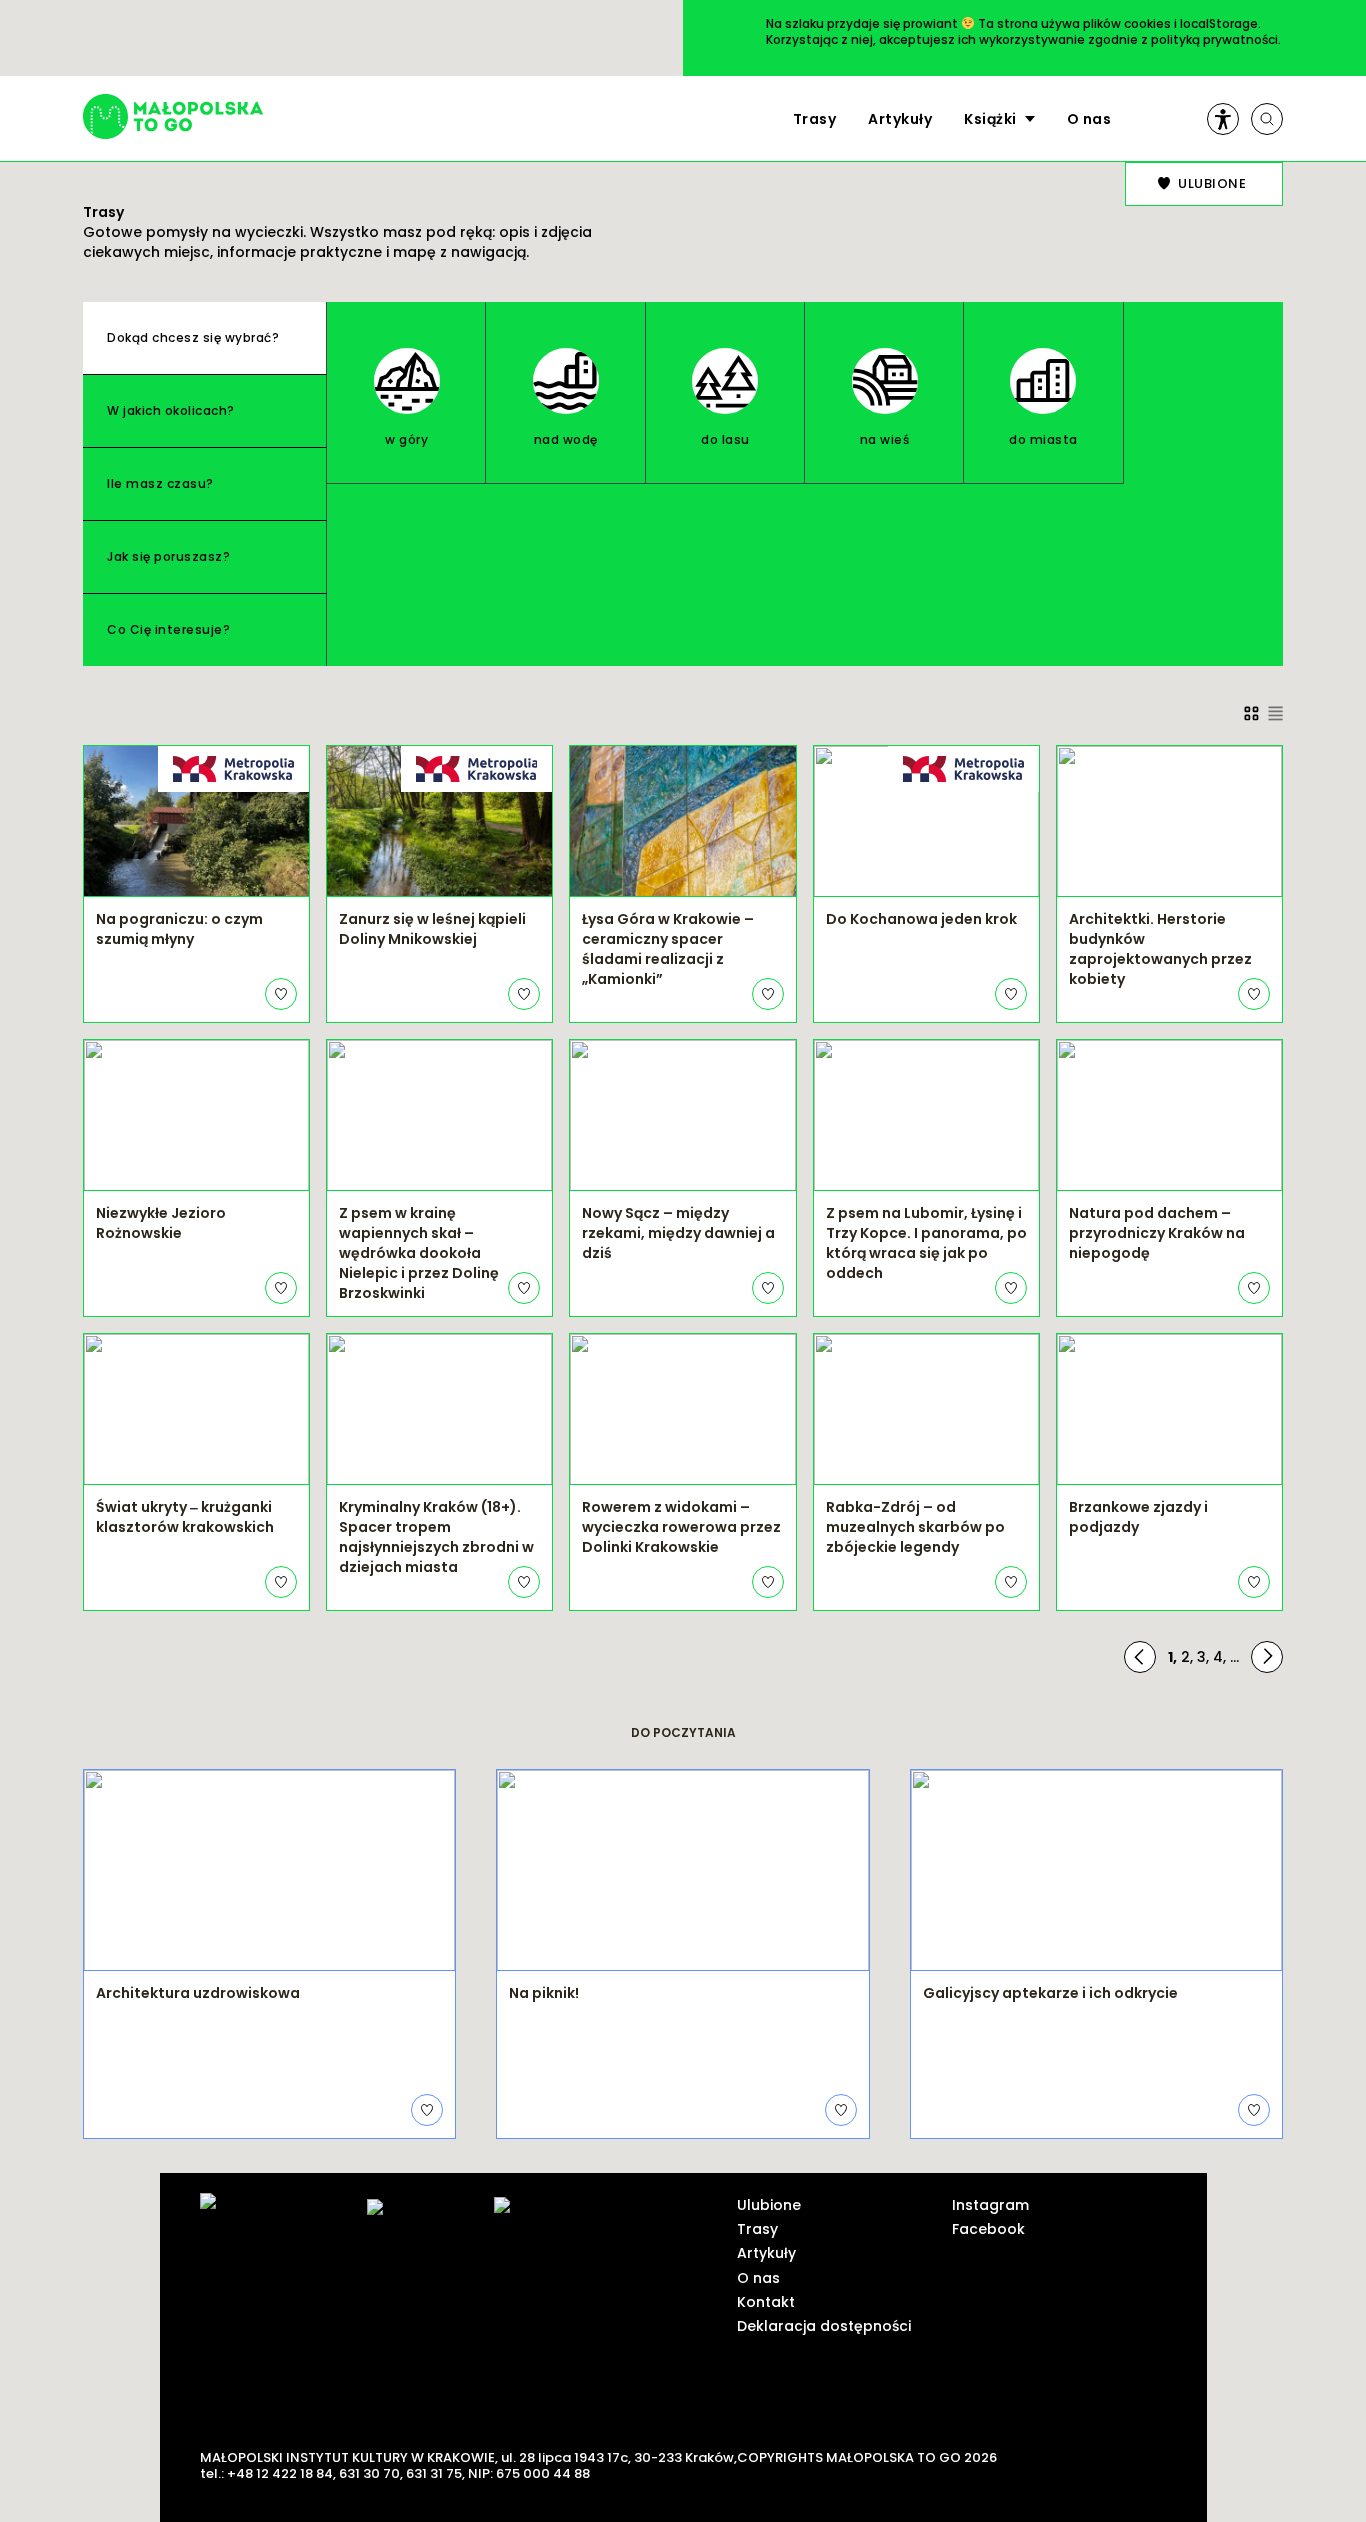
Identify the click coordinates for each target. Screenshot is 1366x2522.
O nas (1089, 119)
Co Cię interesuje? (168, 629)
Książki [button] (990, 119)
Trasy (815, 119)
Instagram (990, 2205)
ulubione (1212, 183)
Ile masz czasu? (160, 483)
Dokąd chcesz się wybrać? (193, 337)
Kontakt (766, 2302)
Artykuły (900, 119)
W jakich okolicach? (171, 410)
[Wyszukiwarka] (1267, 119)
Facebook (988, 2229)
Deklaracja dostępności (824, 2326)
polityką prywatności (1214, 39)
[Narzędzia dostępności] (1223, 119)
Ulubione (769, 2205)
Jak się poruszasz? (168, 556)
